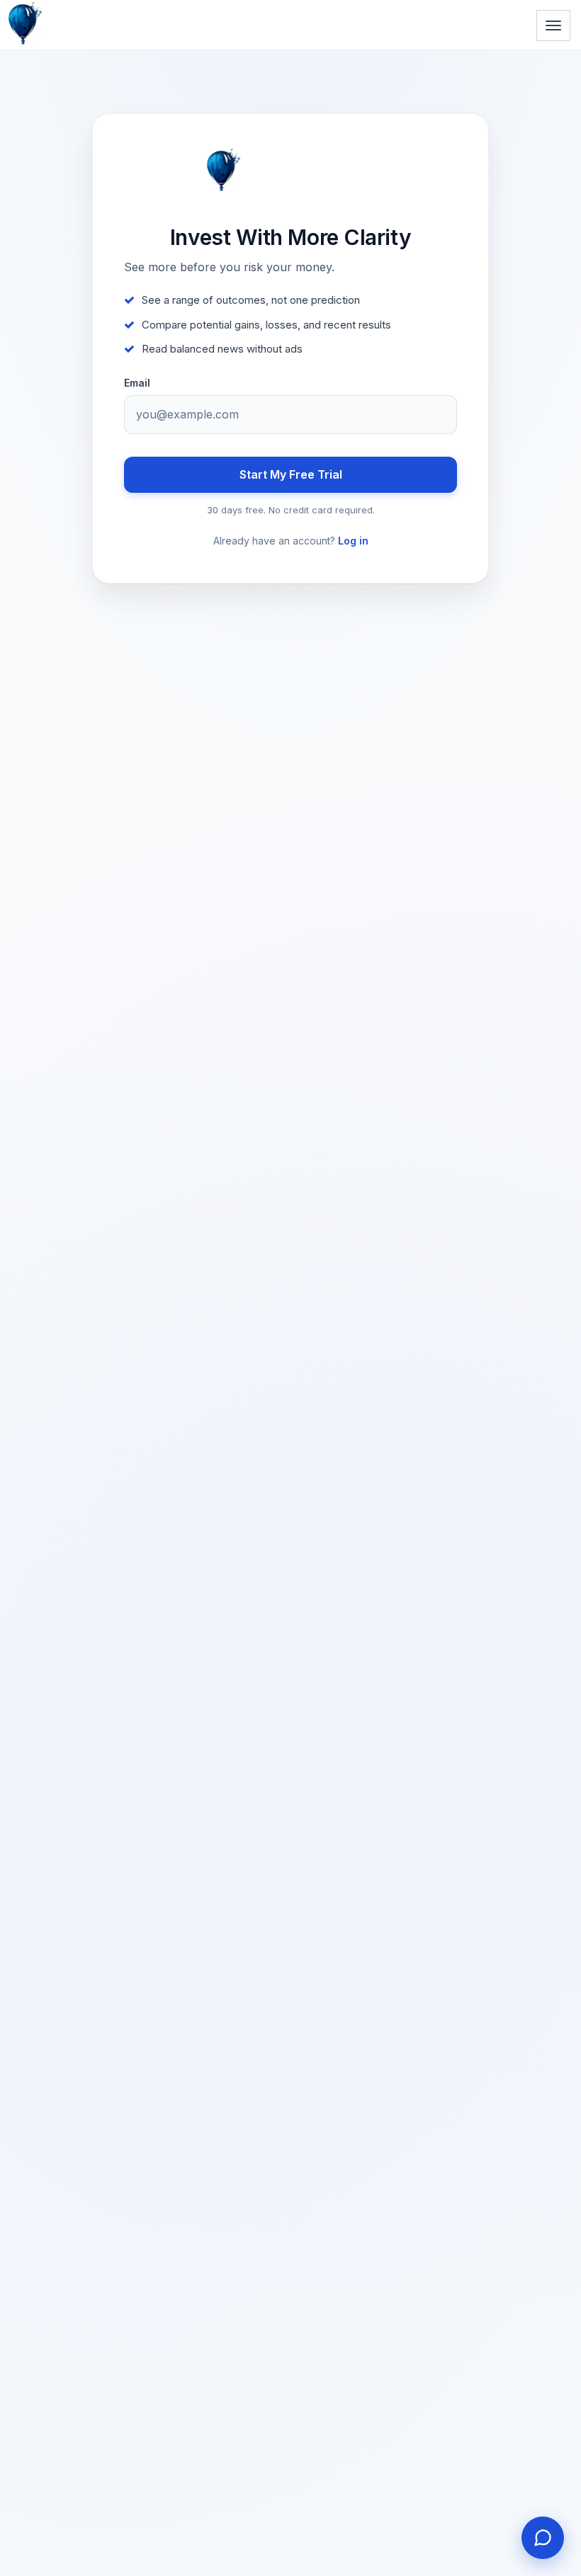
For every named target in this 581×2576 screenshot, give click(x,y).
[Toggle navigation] (553, 25)
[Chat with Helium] (543, 2538)
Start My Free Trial (291, 474)
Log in (353, 541)
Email (137, 383)
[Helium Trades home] (71, 1)
